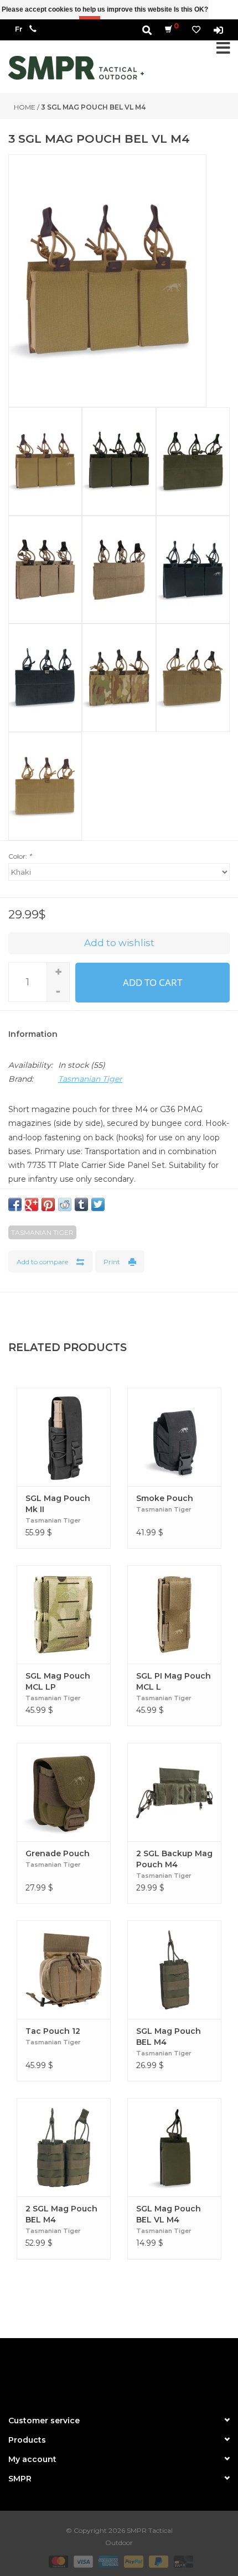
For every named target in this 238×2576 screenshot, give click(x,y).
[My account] (218, 30)
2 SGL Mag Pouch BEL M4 (61, 2214)
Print (112, 1262)
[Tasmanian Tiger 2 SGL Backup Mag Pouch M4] (174, 1792)
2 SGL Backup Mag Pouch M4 (174, 1859)
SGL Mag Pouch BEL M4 (169, 2037)
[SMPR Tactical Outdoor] (76, 68)
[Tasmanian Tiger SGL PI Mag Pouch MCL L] (174, 1614)
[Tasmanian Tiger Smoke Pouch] (174, 1437)
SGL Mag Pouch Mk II (58, 1504)
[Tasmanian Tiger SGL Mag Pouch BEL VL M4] (174, 2147)
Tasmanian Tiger (90, 1079)
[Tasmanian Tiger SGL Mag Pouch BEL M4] (174, 1970)
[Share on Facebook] (15, 1204)
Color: (20, 856)
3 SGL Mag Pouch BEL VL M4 (93, 107)
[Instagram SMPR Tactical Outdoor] (139, 2372)
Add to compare (42, 1262)
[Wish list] (196, 30)
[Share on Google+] (32, 1204)
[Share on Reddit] (65, 1204)
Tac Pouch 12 (53, 2031)
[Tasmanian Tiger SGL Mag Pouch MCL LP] (64, 1614)
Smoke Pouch (165, 1498)
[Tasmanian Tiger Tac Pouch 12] (64, 1970)
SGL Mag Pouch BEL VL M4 (169, 2214)
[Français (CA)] (19, 29)
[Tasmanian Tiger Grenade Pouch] (64, 1792)
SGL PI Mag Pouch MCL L (174, 1681)
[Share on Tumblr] (81, 1204)
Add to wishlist (119, 943)
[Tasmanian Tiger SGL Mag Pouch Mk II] (64, 1437)
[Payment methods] (57, 2561)
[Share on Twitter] (98, 1204)
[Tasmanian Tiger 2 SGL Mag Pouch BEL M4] (64, 2147)
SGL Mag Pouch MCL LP (58, 1681)
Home (25, 107)
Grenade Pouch (58, 1853)
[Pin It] (48, 1204)
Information (33, 1034)
